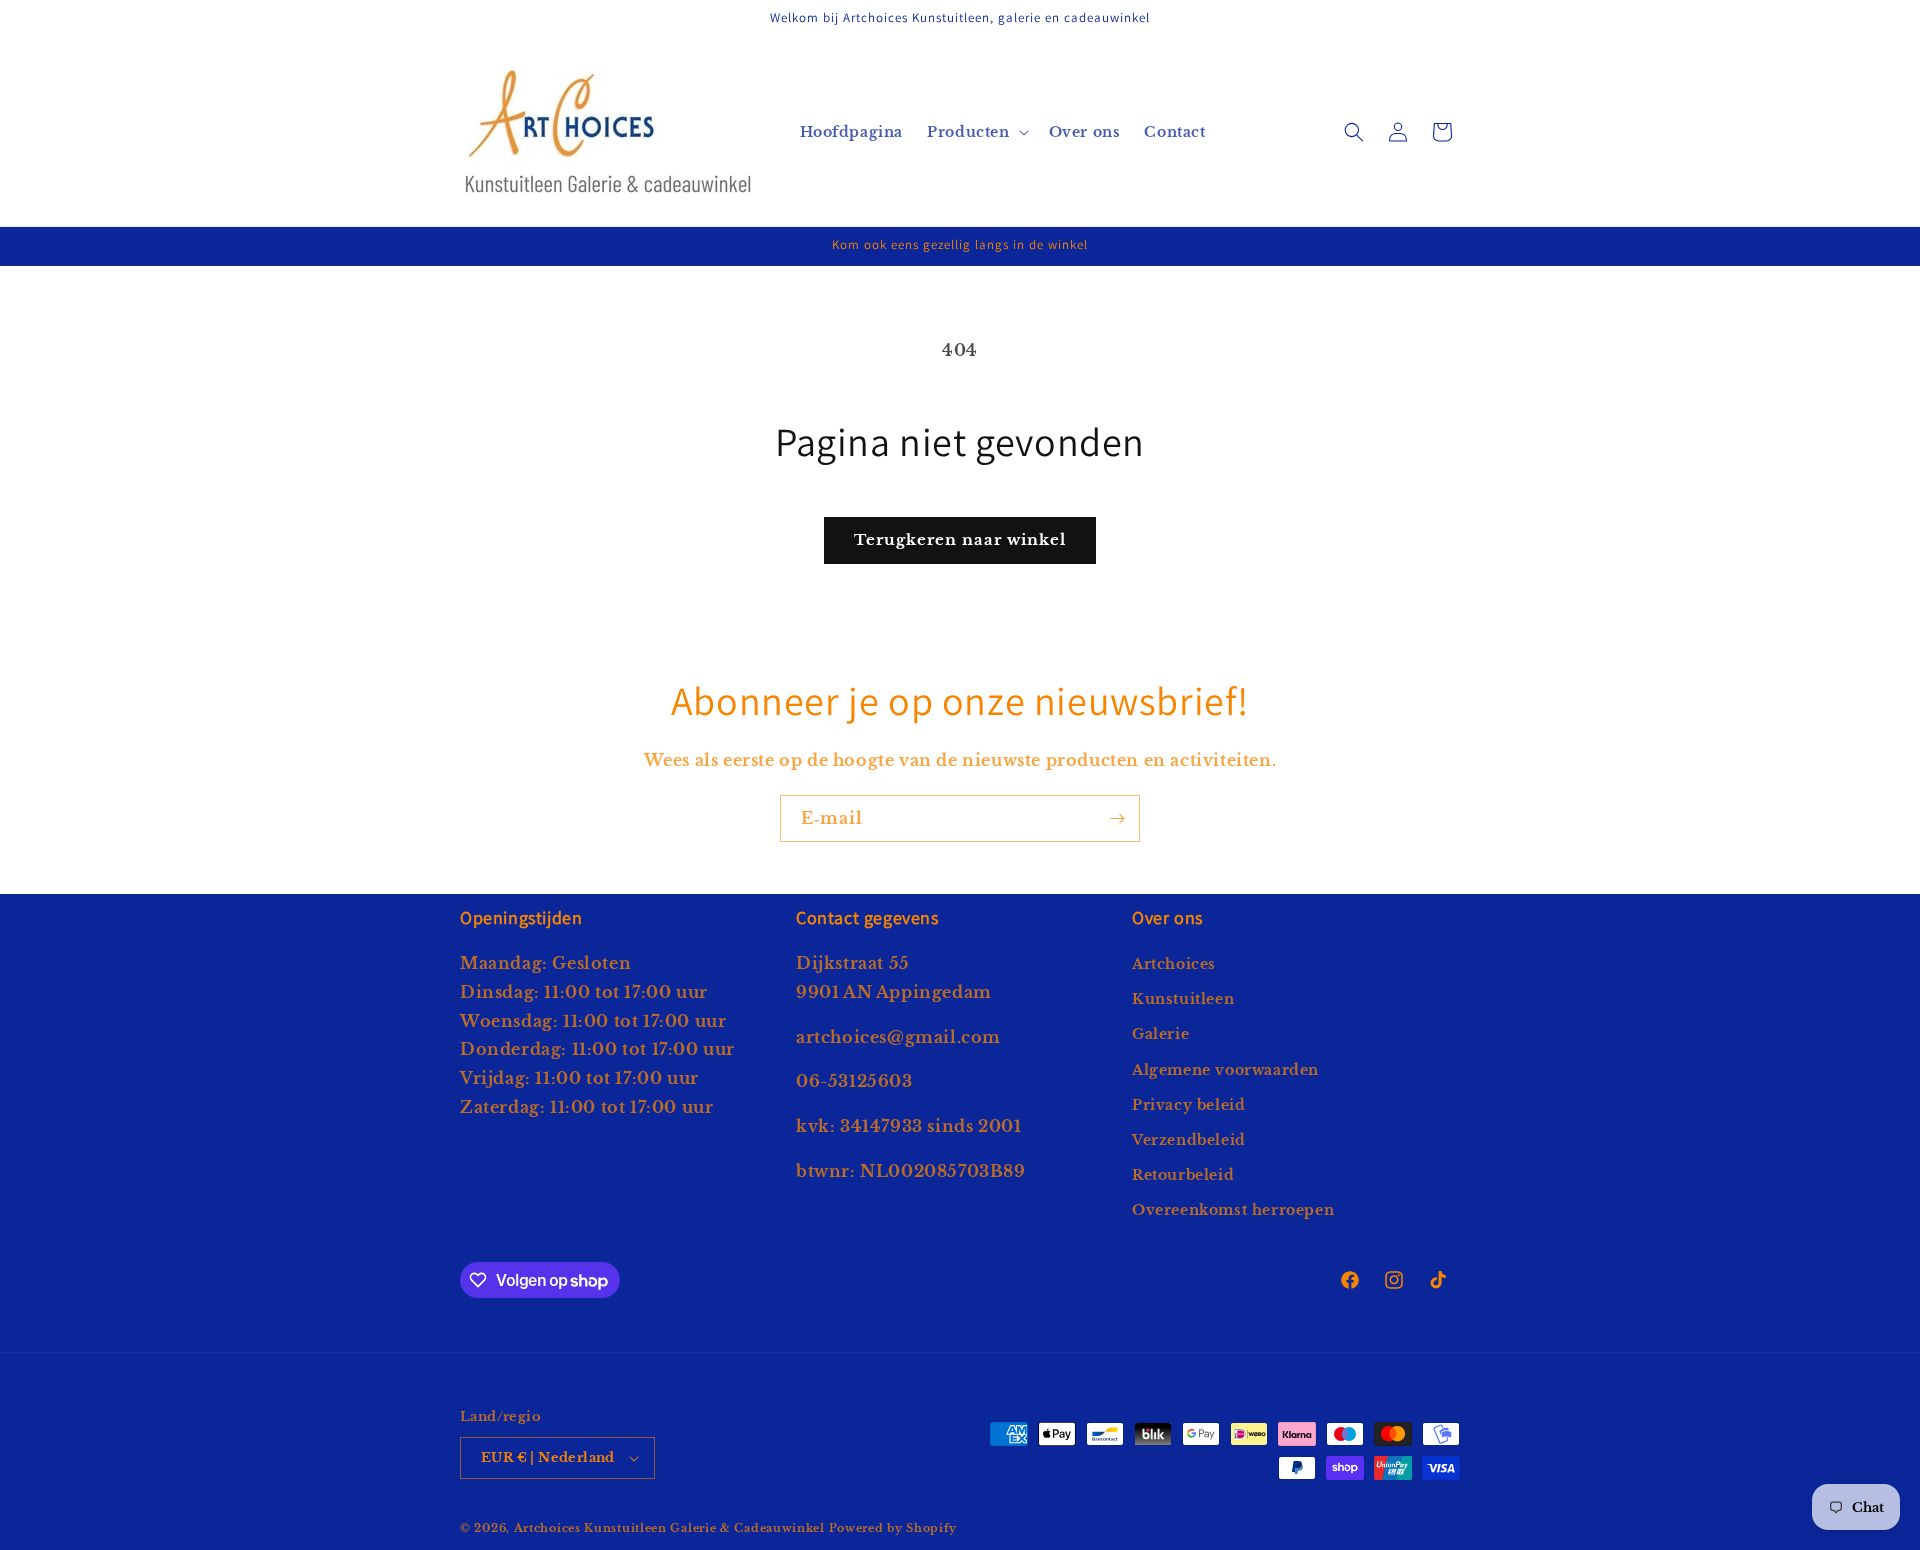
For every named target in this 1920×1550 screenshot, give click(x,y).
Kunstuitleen (1183, 999)
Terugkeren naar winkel (960, 539)
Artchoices (1174, 964)
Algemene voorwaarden (1225, 1070)
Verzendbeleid (1189, 1140)
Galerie (1160, 1034)
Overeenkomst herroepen (1233, 1210)
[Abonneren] (1117, 818)
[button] (975, 132)
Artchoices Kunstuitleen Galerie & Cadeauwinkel (669, 1528)
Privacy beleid (1188, 1105)
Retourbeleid (1183, 1175)
